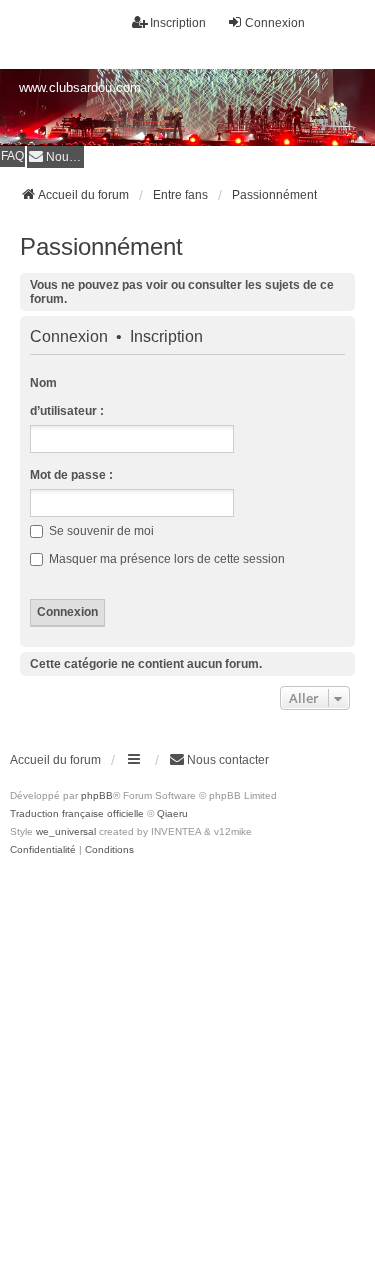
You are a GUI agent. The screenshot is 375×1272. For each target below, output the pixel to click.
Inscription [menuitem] (178, 23)
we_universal (66, 831)
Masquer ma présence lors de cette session (165, 559)
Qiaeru (172, 813)
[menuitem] (55, 156)
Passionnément (101, 246)
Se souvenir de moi (100, 531)
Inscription (166, 337)
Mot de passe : (71, 475)
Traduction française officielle (77, 813)
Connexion (69, 337)
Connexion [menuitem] (275, 23)
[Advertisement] (187, 1056)
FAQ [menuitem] (12, 156)
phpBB (97, 795)
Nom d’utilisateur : (67, 397)
